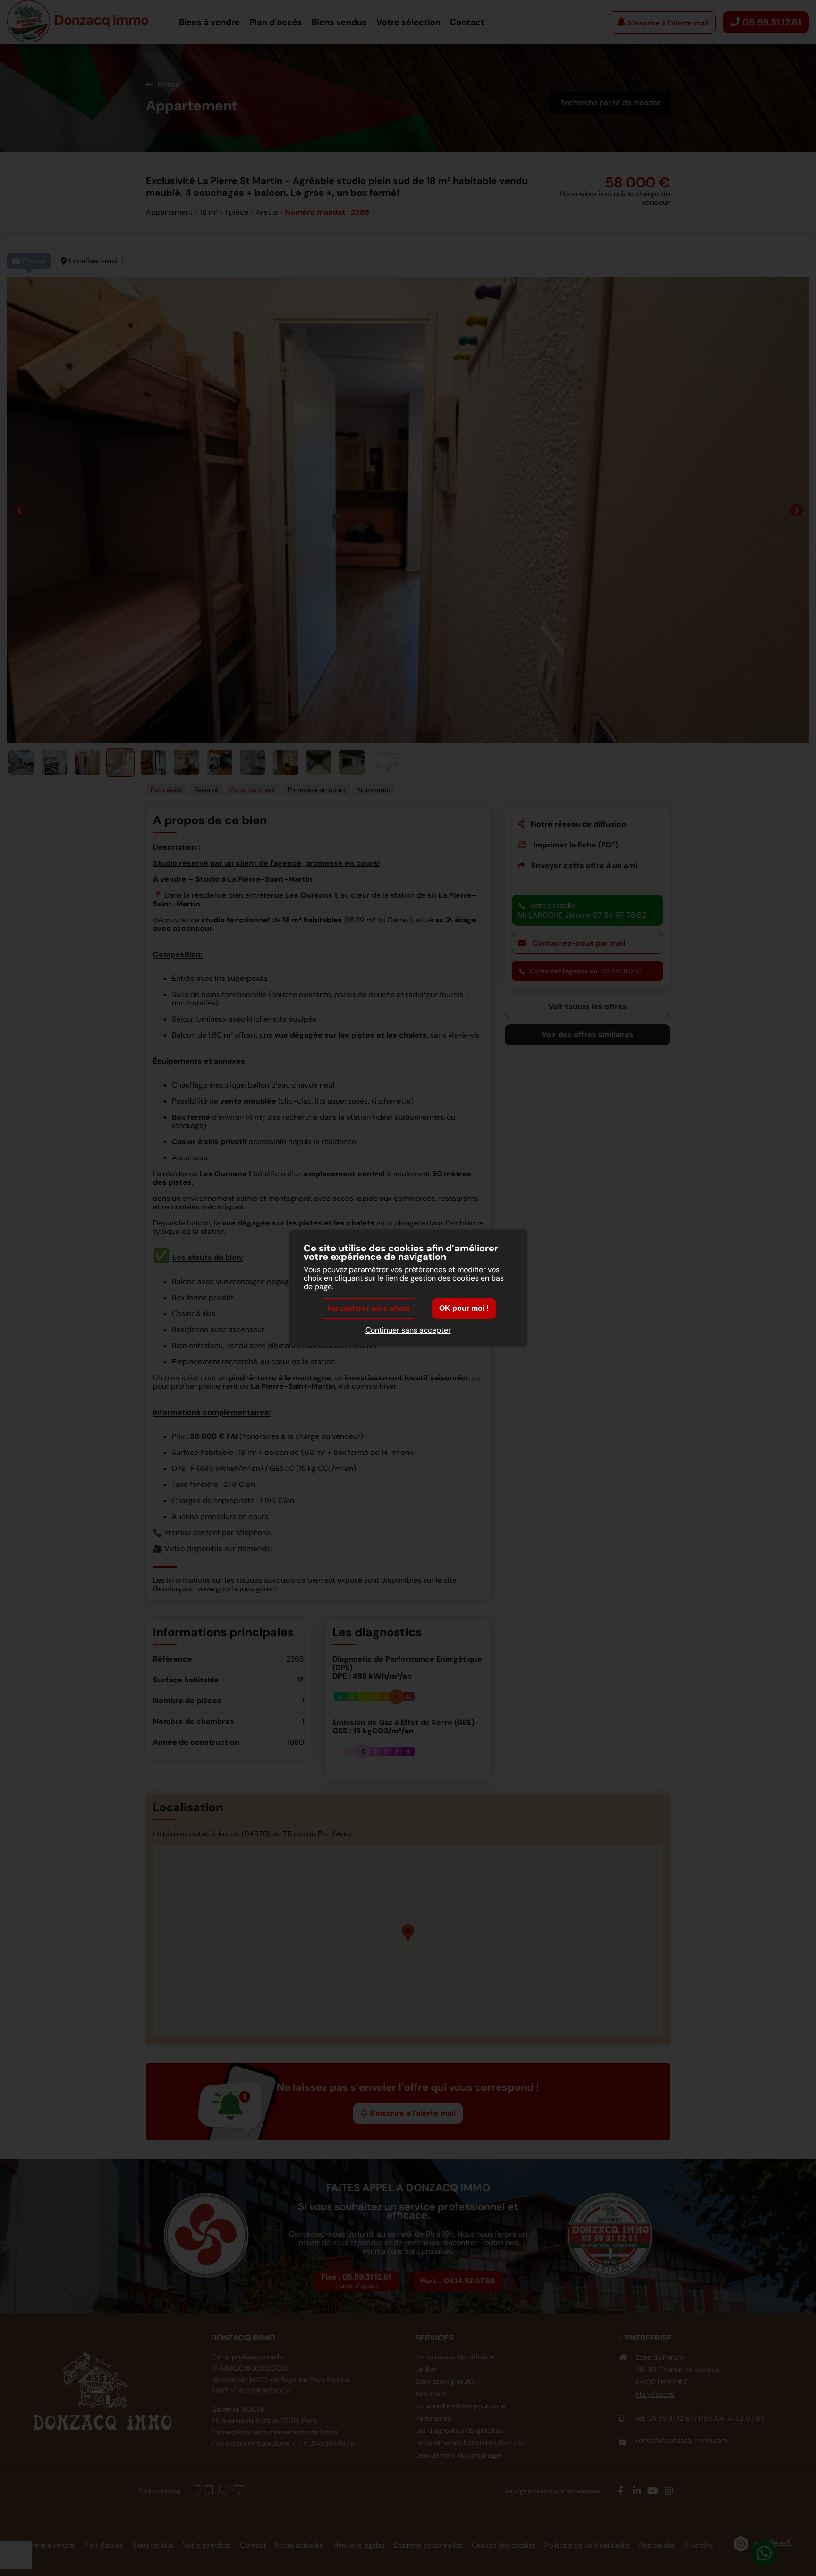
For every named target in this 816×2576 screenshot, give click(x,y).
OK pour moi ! (464, 1308)
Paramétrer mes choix (369, 1308)
